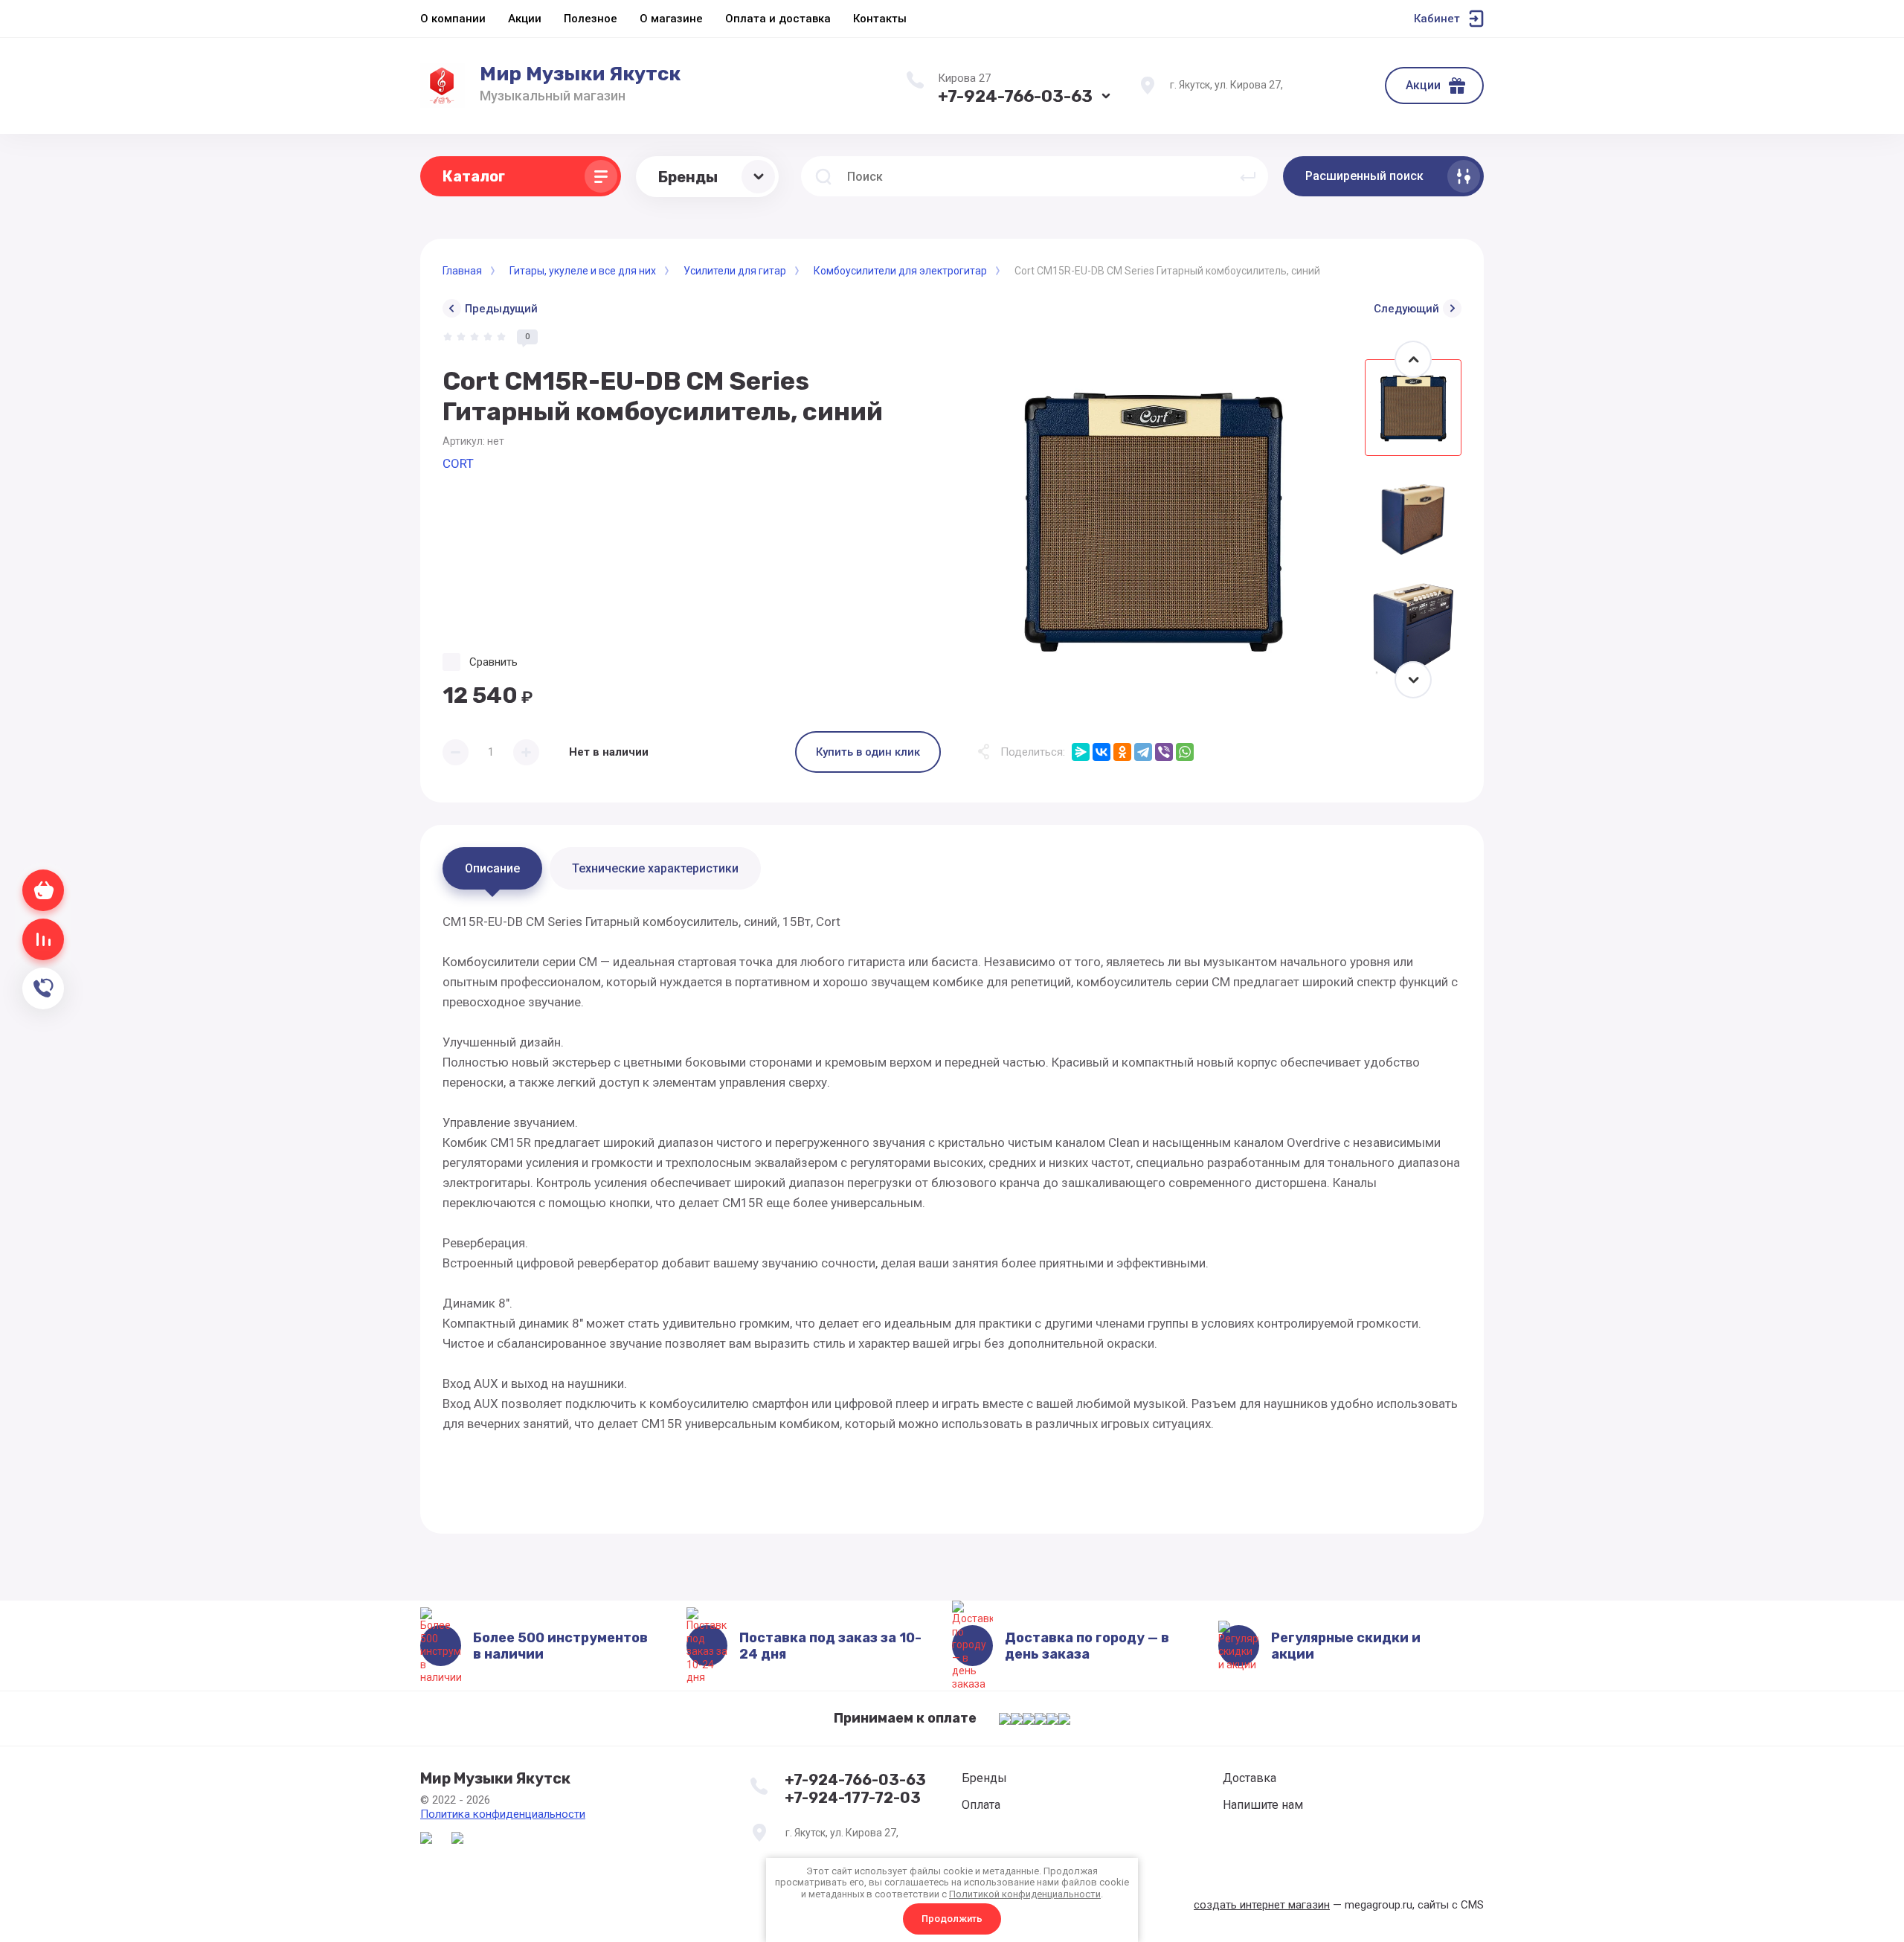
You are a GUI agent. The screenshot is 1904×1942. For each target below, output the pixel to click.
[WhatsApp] (1185, 752)
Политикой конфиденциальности (1025, 1894)
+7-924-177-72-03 (853, 1798)
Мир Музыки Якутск (580, 74)
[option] (1153, 519)
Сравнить (493, 662)
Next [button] (1413, 680)
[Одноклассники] (1122, 752)
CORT (458, 463)
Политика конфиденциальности (503, 1814)
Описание (492, 868)
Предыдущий (501, 309)
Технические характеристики (655, 868)
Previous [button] (1413, 359)
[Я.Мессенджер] (1081, 752)
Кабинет (1437, 19)
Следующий (1406, 309)
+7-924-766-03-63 (1015, 96)
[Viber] (1164, 752)
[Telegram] (1143, 752)
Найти (1248, 176)
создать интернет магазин (1262, 1905)
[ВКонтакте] (1101, 752)
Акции (1423, 85)
